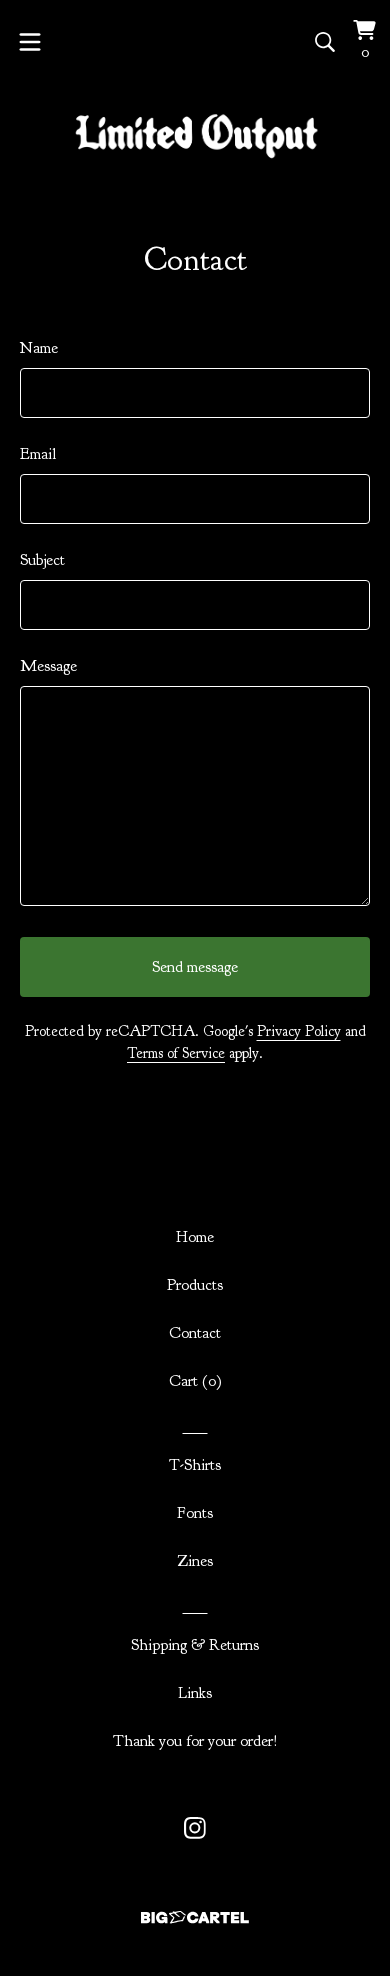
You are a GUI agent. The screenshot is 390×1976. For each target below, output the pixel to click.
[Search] (325, 42)
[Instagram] (195, 1828)
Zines (195, 1561)
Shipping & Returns (195, 1645)
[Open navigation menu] (30, 42)
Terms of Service (176, 1053)
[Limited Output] (195, 136)
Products (195, 1285)
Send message (195, 967)
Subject (42, 560)
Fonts (195, 1513)
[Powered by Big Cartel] (195, 1917)
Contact (195, 1333)
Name (39, 348)
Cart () (195, 1381)
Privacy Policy (299, 1031)
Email (38, 454)
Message (48, 666)
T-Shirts (195, 1465)
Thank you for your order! (195, 1741)
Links (195, 1693)
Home (195, 1237)
